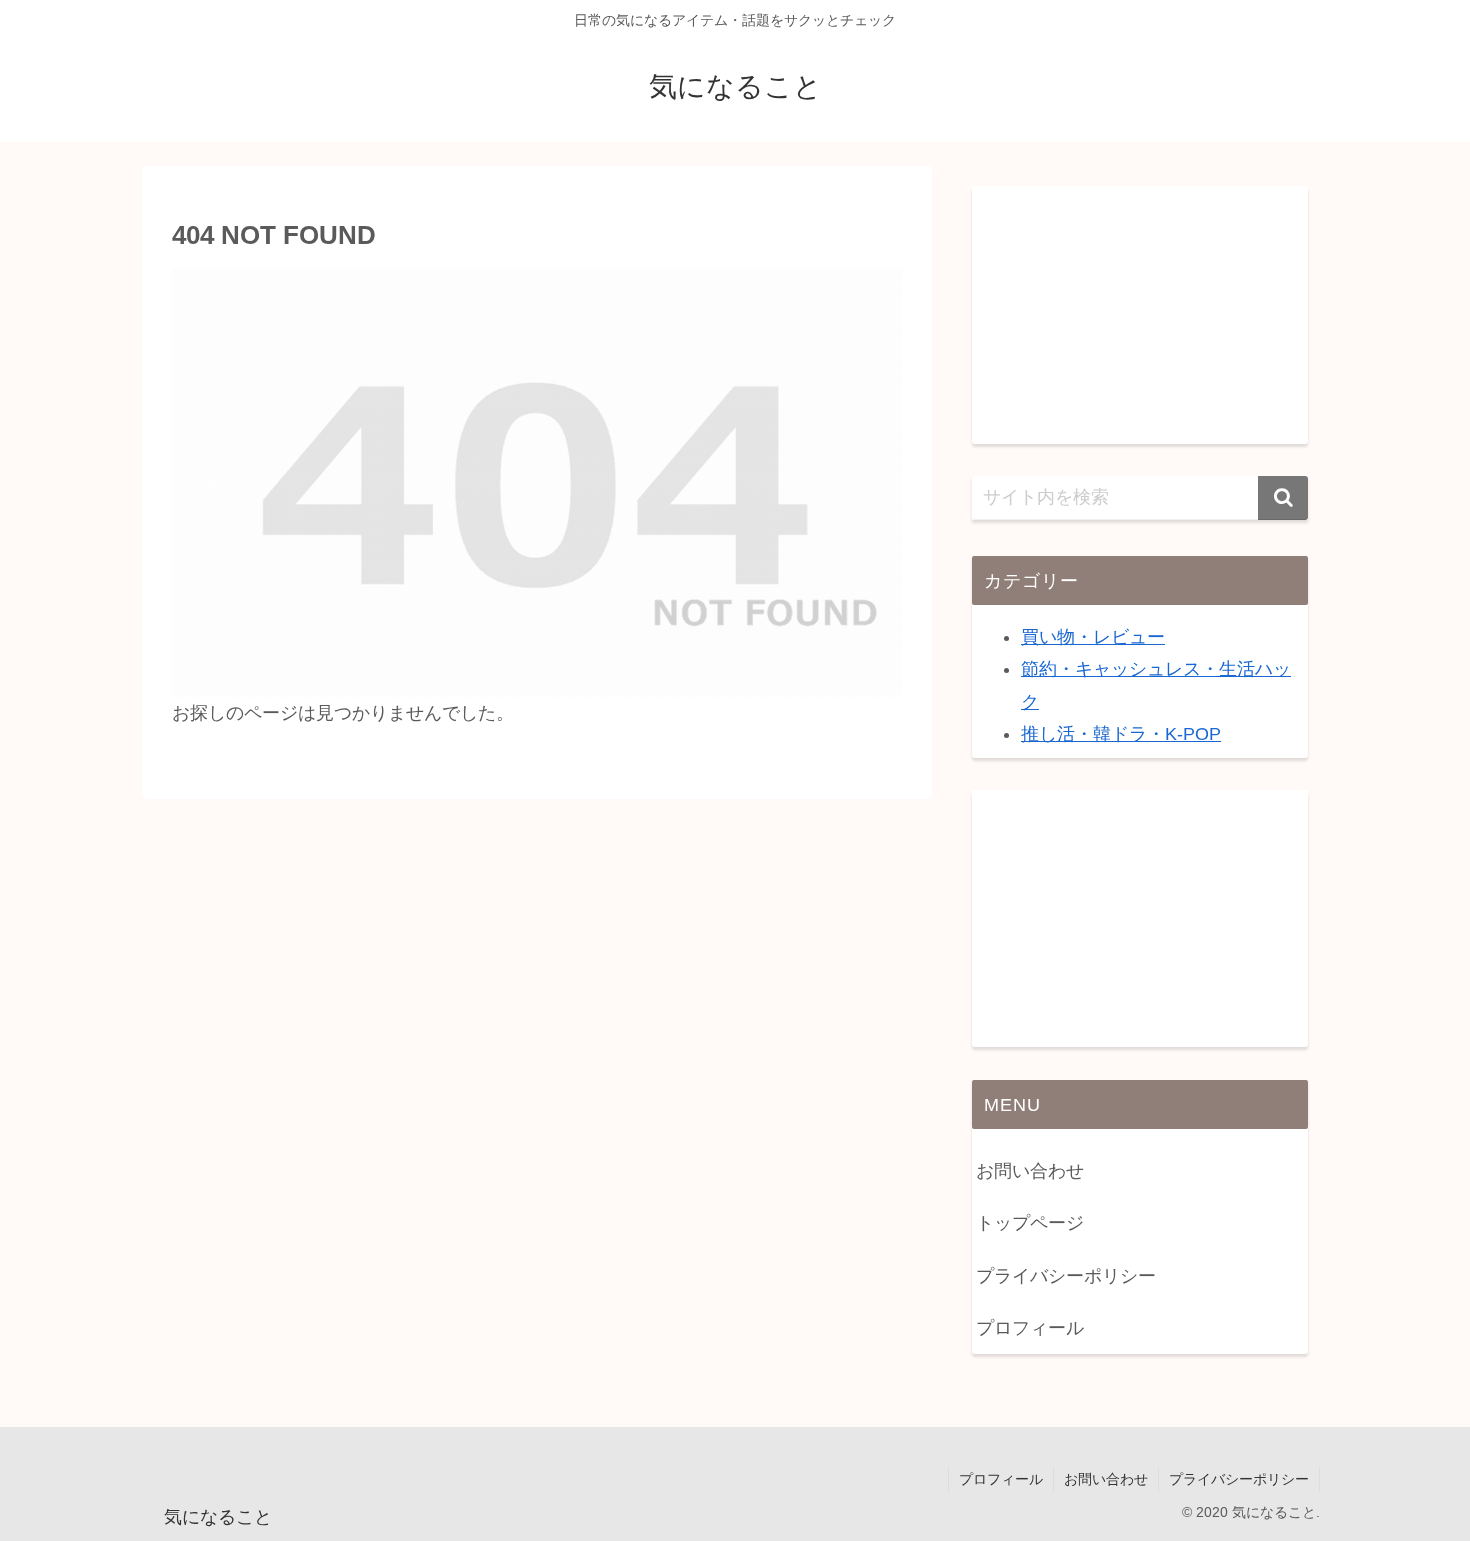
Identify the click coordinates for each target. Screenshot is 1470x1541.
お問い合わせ (1030, 1171)
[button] (1283, 498)
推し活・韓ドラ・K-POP (1121, 734)
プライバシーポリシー (1066, 1276)
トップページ (1030, 1223)
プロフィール (1030, 1328)
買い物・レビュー (1093, 637)
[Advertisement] (1140, 311)
